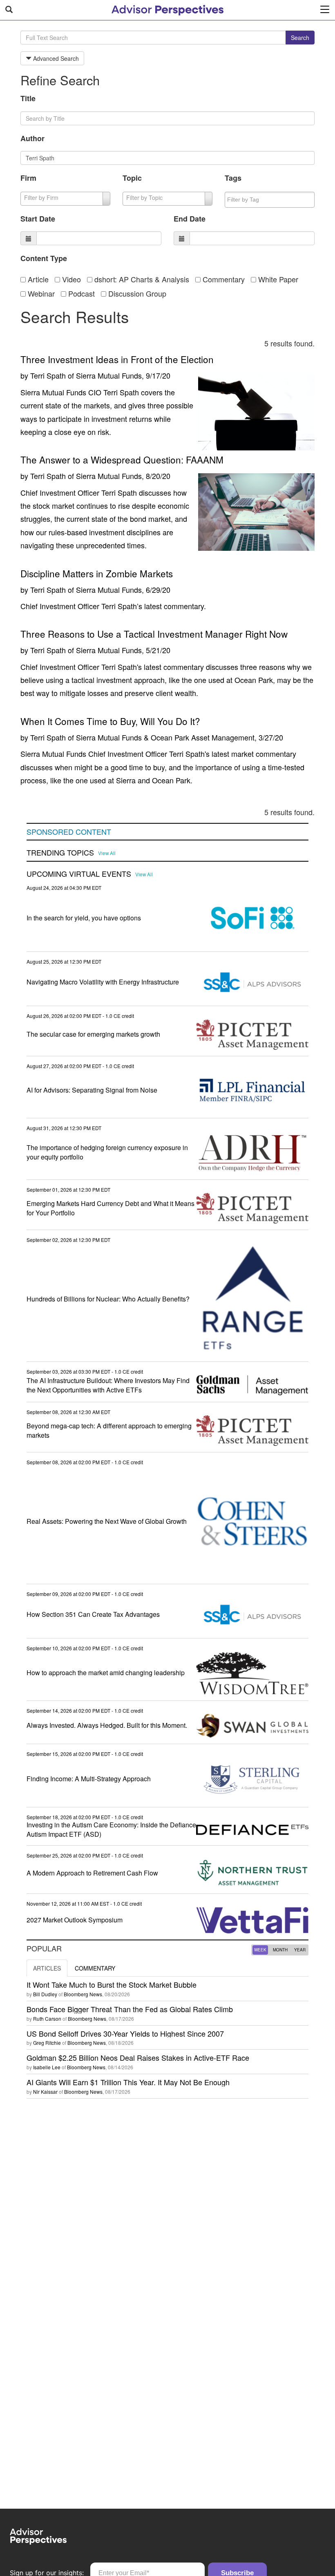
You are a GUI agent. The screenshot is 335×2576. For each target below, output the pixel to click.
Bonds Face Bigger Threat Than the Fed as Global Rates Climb (130, 2009)
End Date (190, 219)
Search (300, 38)
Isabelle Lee (47, 2067)
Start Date (38, 219)
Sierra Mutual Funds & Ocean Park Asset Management (165, 737)
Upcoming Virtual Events (79, 874)
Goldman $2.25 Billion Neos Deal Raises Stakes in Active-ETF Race (138, 2057)
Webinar (40, 293)
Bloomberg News (83, 1994)
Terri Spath (48, 375)
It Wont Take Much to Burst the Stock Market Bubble (112, 1984)
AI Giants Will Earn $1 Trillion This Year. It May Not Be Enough (128, 2082)
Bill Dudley (45, 1994)
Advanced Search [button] (55, 58)
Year (300, 1950)
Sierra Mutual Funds (109, 375)
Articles (47, 1968)
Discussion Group (136, 293)
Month (280, 1950)
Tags (233, 178)
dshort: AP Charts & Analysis (141, 279)
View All (107, 853)
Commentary (223, 279)
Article (37, 279)
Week (260, 1950)
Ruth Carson (47, 2018)
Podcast (80, 293)
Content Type (44, 258)
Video (70, 279)
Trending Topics (60, 853)
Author (32, 138)
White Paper (277, 279)
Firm (28, 178)
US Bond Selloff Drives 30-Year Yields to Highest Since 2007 (125, 2033)
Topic (132, 178)
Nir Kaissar (45, 2092)
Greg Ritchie (47, 2043)
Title (28, 98)
